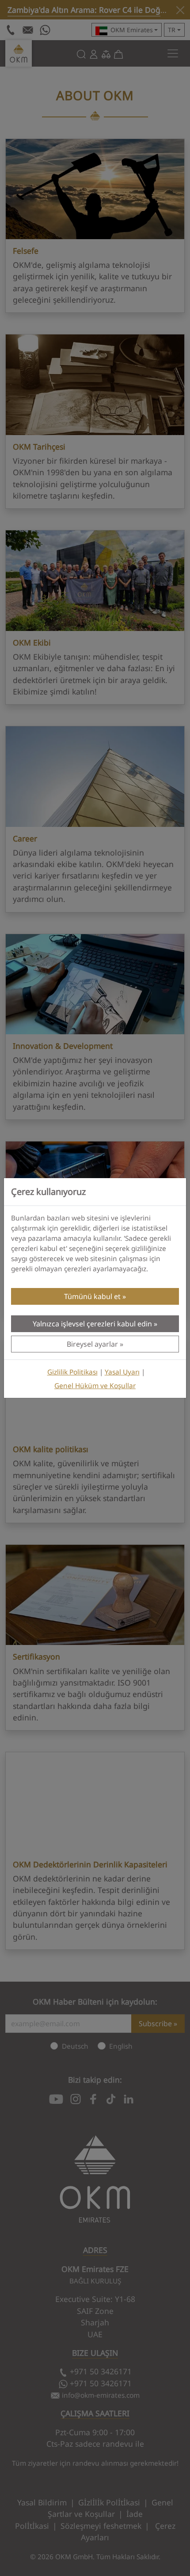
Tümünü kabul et (92, 1296)
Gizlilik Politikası (72, 1372)
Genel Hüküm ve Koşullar (95, 1386)
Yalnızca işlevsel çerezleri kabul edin (92, 1324)
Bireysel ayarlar (92, 1344)
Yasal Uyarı (122, 1372)
